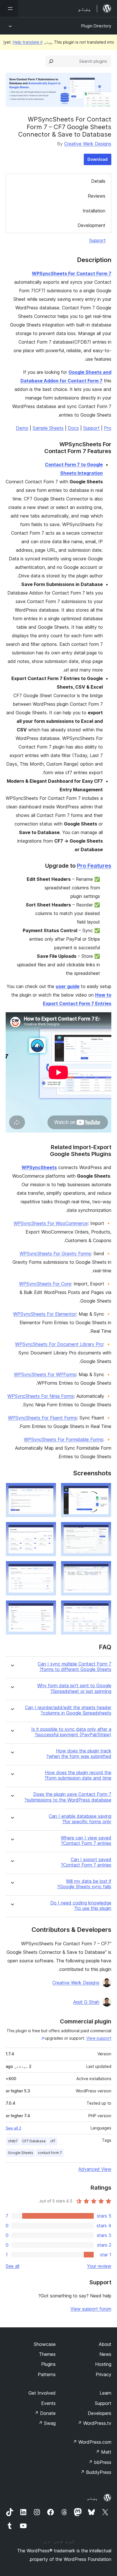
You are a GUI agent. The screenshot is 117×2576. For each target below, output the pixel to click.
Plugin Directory (96, 26)
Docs (73, 428)
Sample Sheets (48, 428)
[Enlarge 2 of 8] (49, 1490)
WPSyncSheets (39, 1167)
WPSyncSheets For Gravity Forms (55, 1253)
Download (98, 159)
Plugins (48, 2364)
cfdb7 (13, 2141)
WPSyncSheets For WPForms (45, 1374)
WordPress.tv (94, 2423)
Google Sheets (21, 2153)
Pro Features (94, 866)
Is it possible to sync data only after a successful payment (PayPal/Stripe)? (71, 1732)
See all (12, 2266)
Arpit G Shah (86, 2002)
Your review (99, 2266)
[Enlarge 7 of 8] (104, 1608)
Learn (105, 2393)
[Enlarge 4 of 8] (49, 1530)
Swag (47, 2423)
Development (91, 225)
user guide (68, 986)
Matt (103, 2452)
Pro (108, 428)
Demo (22, 428)
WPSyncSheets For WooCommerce (51, 1223)
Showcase (45, 2344)
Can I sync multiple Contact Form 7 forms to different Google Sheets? (75, 1667)
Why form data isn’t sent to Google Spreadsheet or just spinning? (74, 1688)
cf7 (53, 2141)
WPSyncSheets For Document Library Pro (59, 1344)
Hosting (103, 2364)
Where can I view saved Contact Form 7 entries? (86, 1841)
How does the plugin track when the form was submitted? (79, 1754)
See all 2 (13, 2128)
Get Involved (42, 2393)
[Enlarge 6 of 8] (49, 1569)
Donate (45, 2413)
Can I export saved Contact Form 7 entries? (86, 1862)
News (105, 2354)
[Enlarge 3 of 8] (104, 1530)
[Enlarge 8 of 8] (49, 1608)
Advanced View (95, 2169)
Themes (47, 2354)
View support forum (91, 2309)
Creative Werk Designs (88, 144)
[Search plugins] (51, 61)
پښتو (92, 2498)
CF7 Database (34, 2141)
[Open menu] (9, 9)
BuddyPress (96, 2472)
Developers (100, 2413)
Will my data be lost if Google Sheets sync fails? (84, 1884)
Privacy (104, 2374)
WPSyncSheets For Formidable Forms (63, 1439)
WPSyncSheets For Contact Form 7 (72, 273)
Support (97, 240)
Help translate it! (23, 42)
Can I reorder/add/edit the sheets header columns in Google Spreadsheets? (68, 1710)
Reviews (97, 196)
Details (98, 181)
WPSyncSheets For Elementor (45, 1314)
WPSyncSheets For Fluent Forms (42, 1418)
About (105, 2344)
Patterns (47, 2374)
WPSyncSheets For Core (45, 1284)
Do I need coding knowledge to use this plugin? (81, 1906)
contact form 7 (50, 2153)
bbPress (100, 2462)
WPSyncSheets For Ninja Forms (41, 1396)
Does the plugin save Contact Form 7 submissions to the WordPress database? (68, 1797)
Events (48, 2403)
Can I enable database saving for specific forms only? (80, 1819)
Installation (94, 211)
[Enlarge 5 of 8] (104, 1569)
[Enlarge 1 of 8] (104, 1490)
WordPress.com (92, 2442)
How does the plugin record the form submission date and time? (78, 1775)
